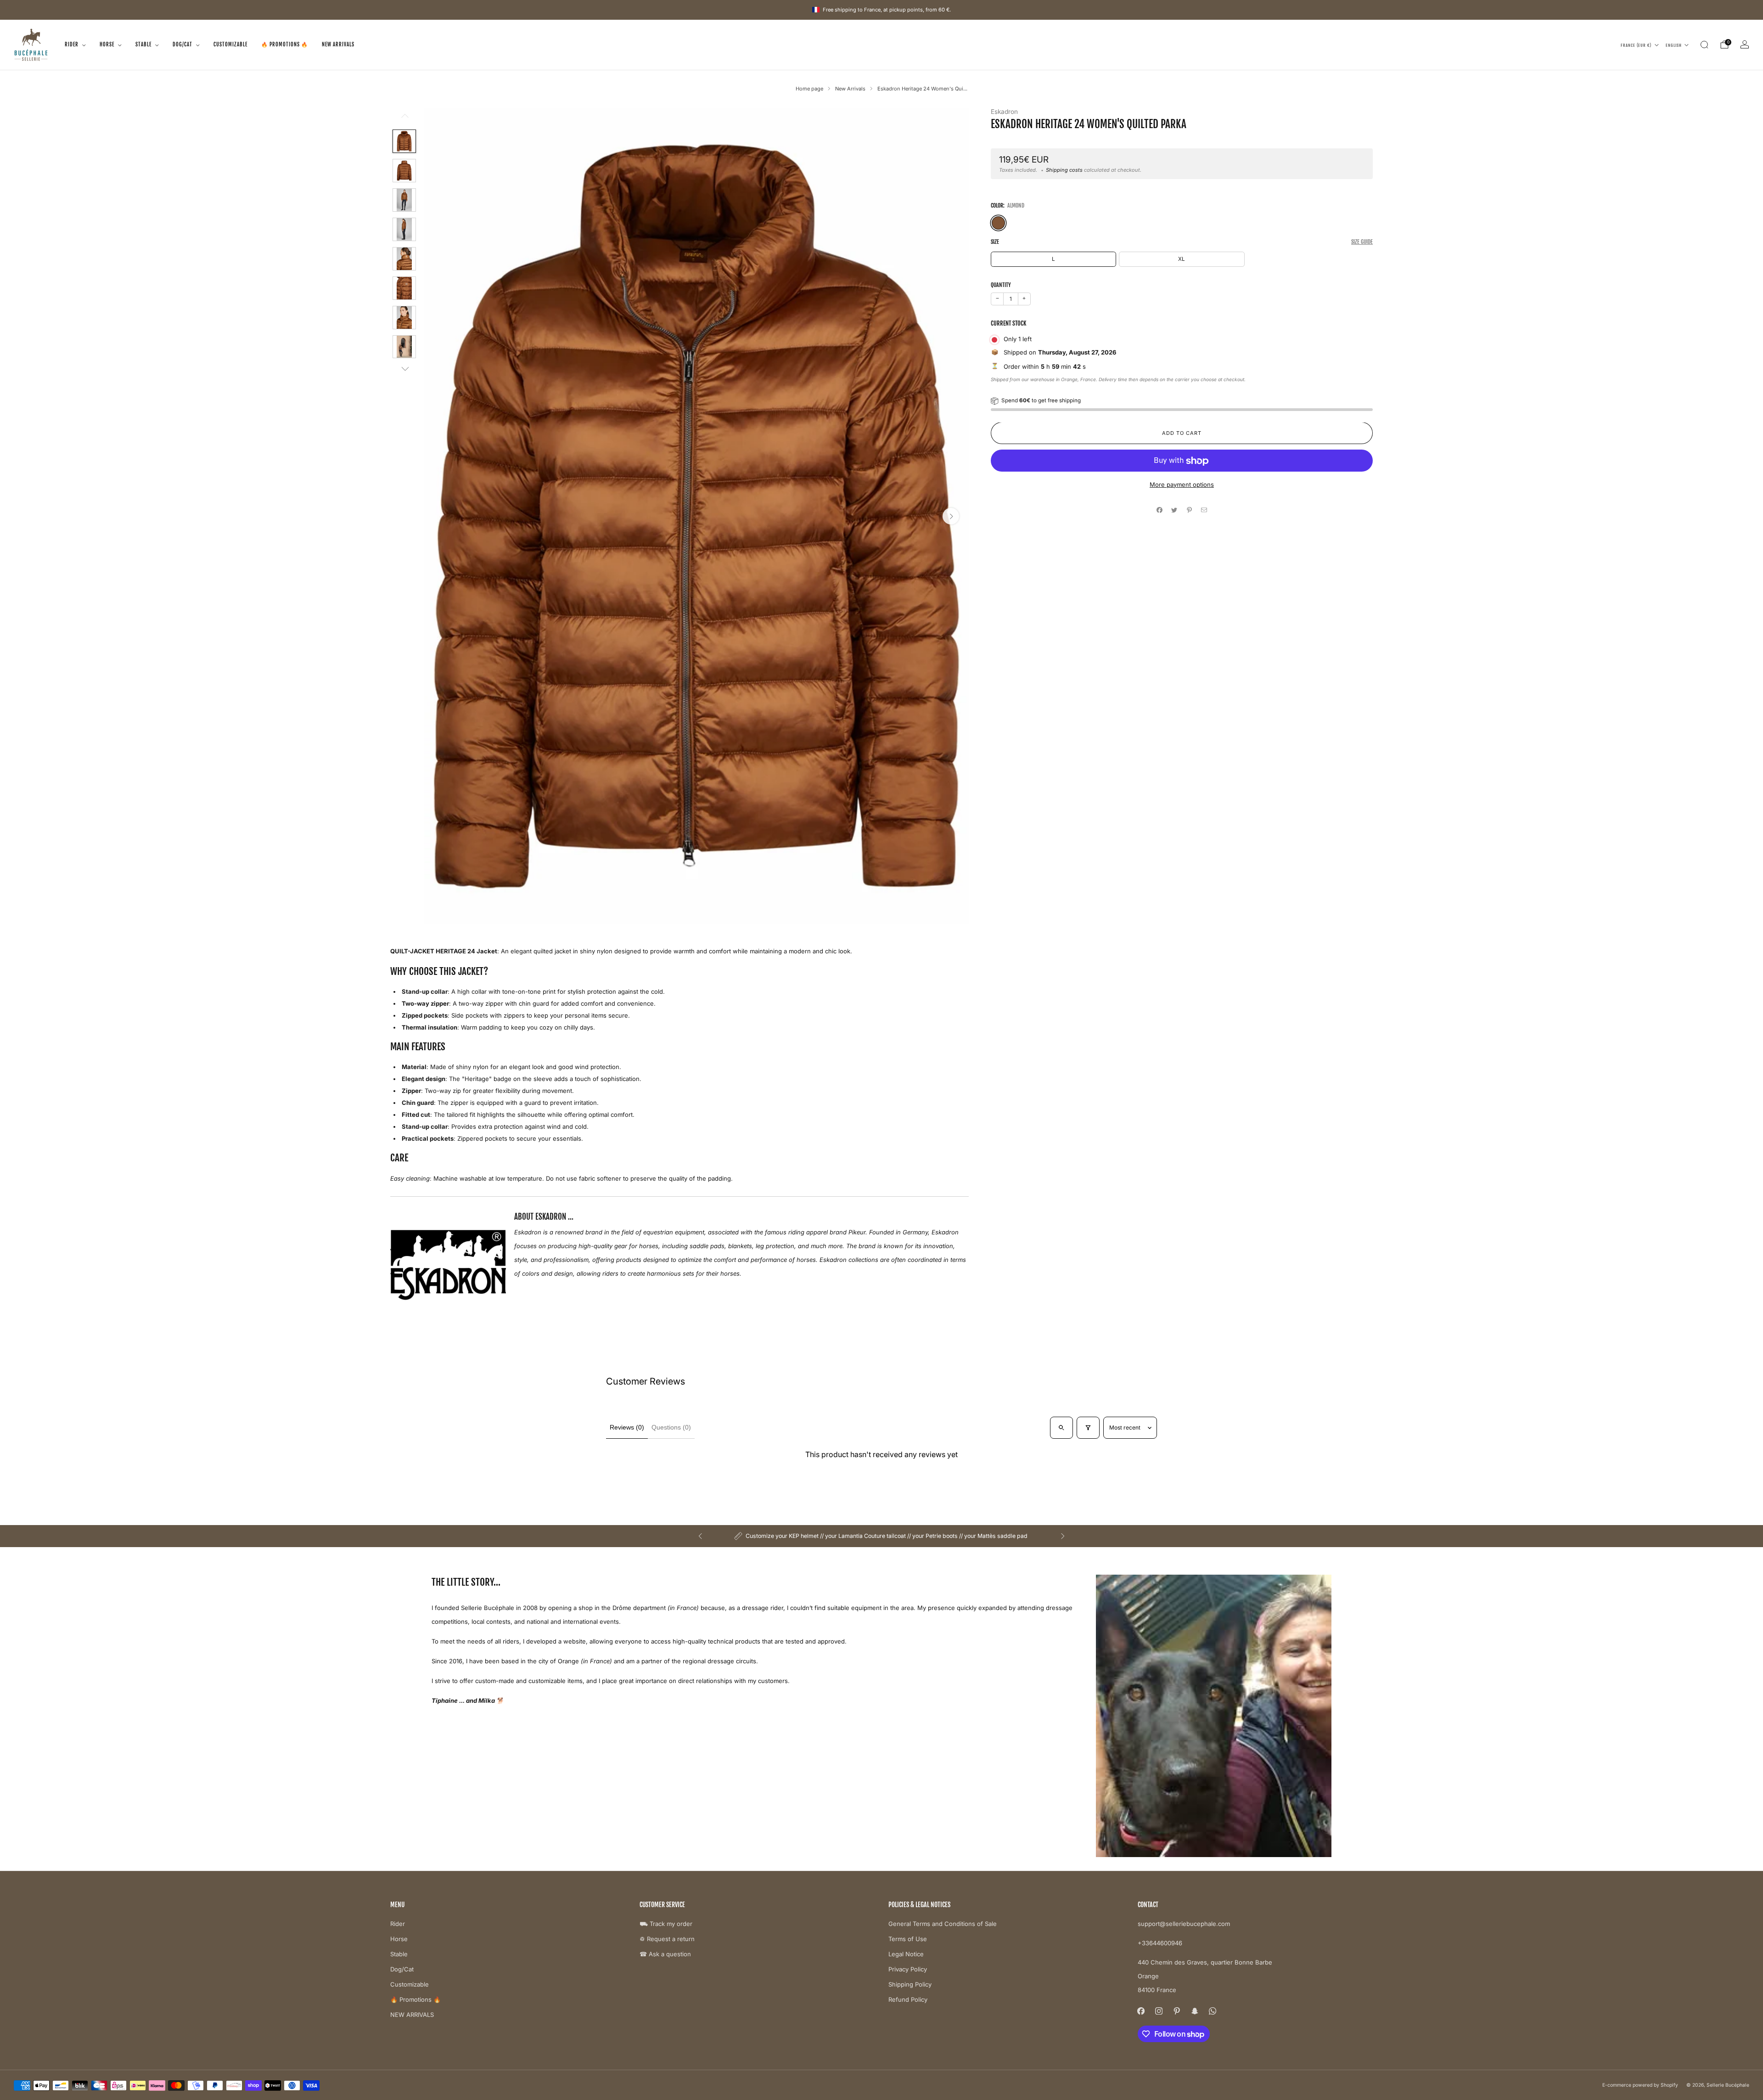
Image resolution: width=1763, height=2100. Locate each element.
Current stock (1008, 324)
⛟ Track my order (666, 1924)
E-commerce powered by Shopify (1640, 2085)
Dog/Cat (182, 45)
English (1674, 45)
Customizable (230, 45)
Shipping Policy (910, 1984)
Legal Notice (906, 1954)
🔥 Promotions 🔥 (285, 45)
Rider (72, 45)
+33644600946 (1160, 1943)
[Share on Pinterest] (1190, 510)
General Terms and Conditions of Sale (943, 1924)
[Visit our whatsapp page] (1213, 2011)
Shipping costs (1064, 170)
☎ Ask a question (665, 1954)
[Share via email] (1204, 510)
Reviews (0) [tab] (627, 1427)
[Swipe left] (404, 119)
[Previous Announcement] (700, 1536)
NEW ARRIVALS (338, 45)
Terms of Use (908, 1939)
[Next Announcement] (1063, 1536)
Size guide (1362, 242)
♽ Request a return (667, 1939)
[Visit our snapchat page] (1195, 2011)
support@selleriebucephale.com (1184, 1924)
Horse (107, 45)
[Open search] (1061, 1428)
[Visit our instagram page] (1159, 2011)
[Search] (1704, 45)
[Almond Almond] (998, 223)
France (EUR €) (1636, 45)
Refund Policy (908, 1999)
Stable (143, 45)
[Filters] (1088, 1428)
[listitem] (881, 1536)
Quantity (1001, 285)
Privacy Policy (908, 1969)
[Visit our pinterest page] (1177, 2011)
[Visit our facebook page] (1141, 2011)
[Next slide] (951, 516)
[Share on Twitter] (1174, 510)
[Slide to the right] (404, 369)
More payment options (1182, 485)
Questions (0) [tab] (671, 1427)
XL (1182, 259)
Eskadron (1004, 112)
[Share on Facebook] (1160, 510)
